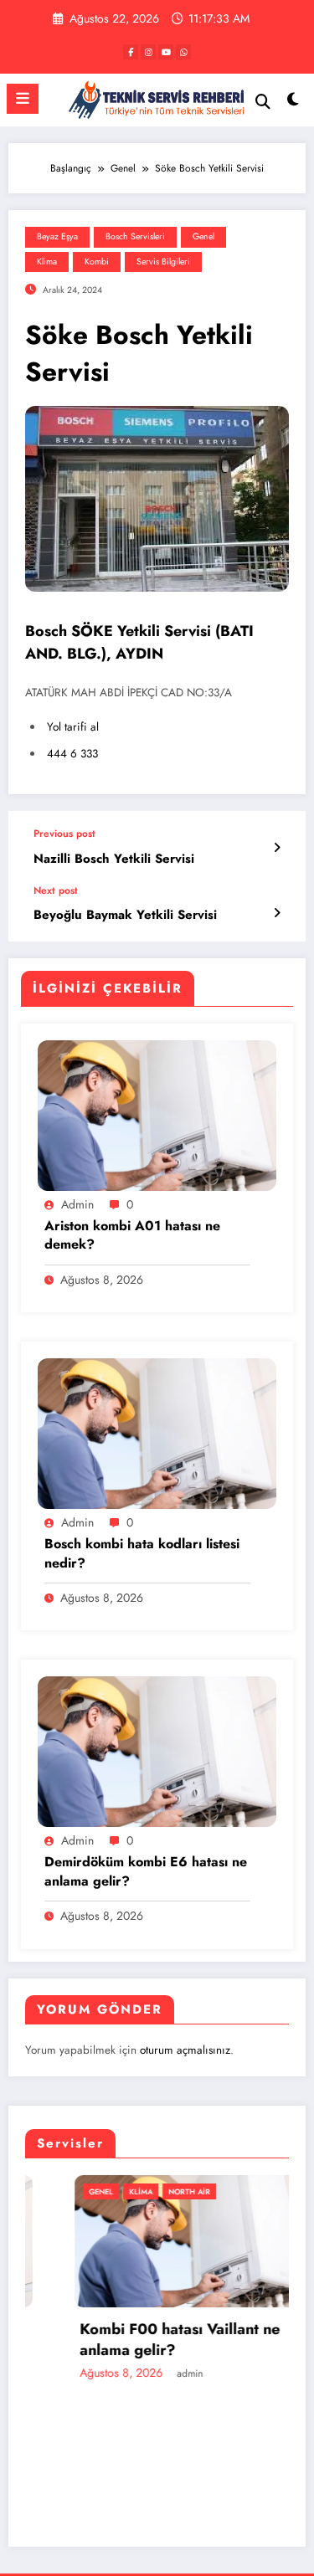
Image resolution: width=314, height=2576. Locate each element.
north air (145, 2191)
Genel (203, 236)
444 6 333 (72, 754)
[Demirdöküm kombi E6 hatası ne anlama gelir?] (157, 1751)
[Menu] (23, 99)
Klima (47, 262)
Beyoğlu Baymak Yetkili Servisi (125, 915)
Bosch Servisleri (135, 236)
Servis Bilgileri (163, 262)
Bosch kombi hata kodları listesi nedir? (142, 1553)
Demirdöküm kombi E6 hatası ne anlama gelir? (146, 1871)
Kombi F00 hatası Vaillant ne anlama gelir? (135, 2340)
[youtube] (166, 52)
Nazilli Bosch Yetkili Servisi (114, 859)
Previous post (64, 834)
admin (77, 1204)
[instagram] (148, 52)
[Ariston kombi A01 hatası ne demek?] (157, 1114)
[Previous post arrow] (277, 848)
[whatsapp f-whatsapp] (183, 52)
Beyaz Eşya (57, 236)
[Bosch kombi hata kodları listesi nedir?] (157, 1433)
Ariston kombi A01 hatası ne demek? (132, 1235)
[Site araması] (263, 102)
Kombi (97, 262)
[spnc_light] (293, 103)
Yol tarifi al (73, 727)
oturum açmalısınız (185, 2050)
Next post (56, 890)
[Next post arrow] (277, 913)
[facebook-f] (131, 52)
